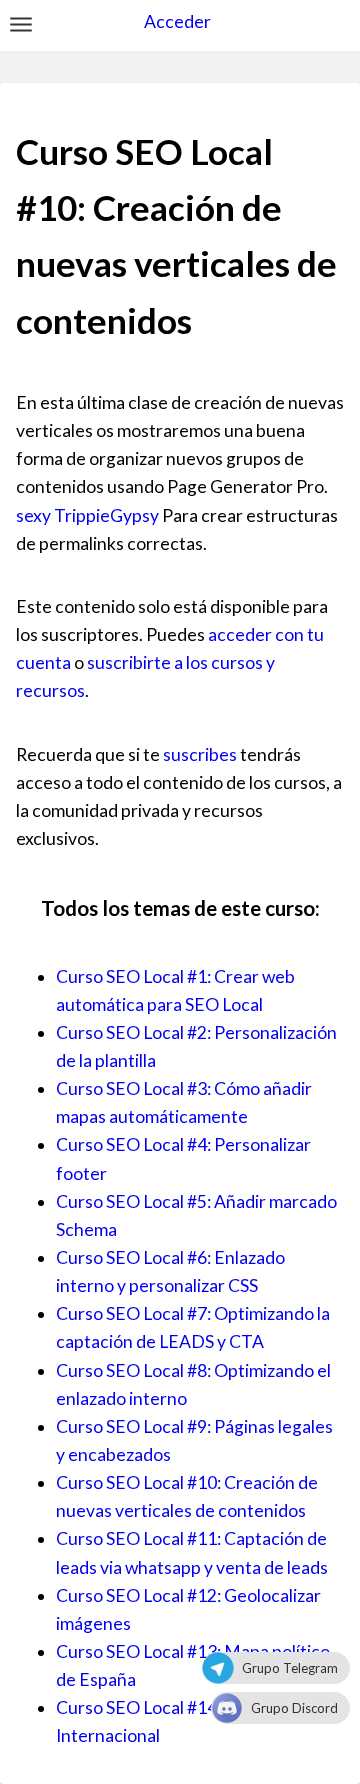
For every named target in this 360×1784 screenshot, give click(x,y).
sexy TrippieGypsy (87, 515)
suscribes (200, 754)
